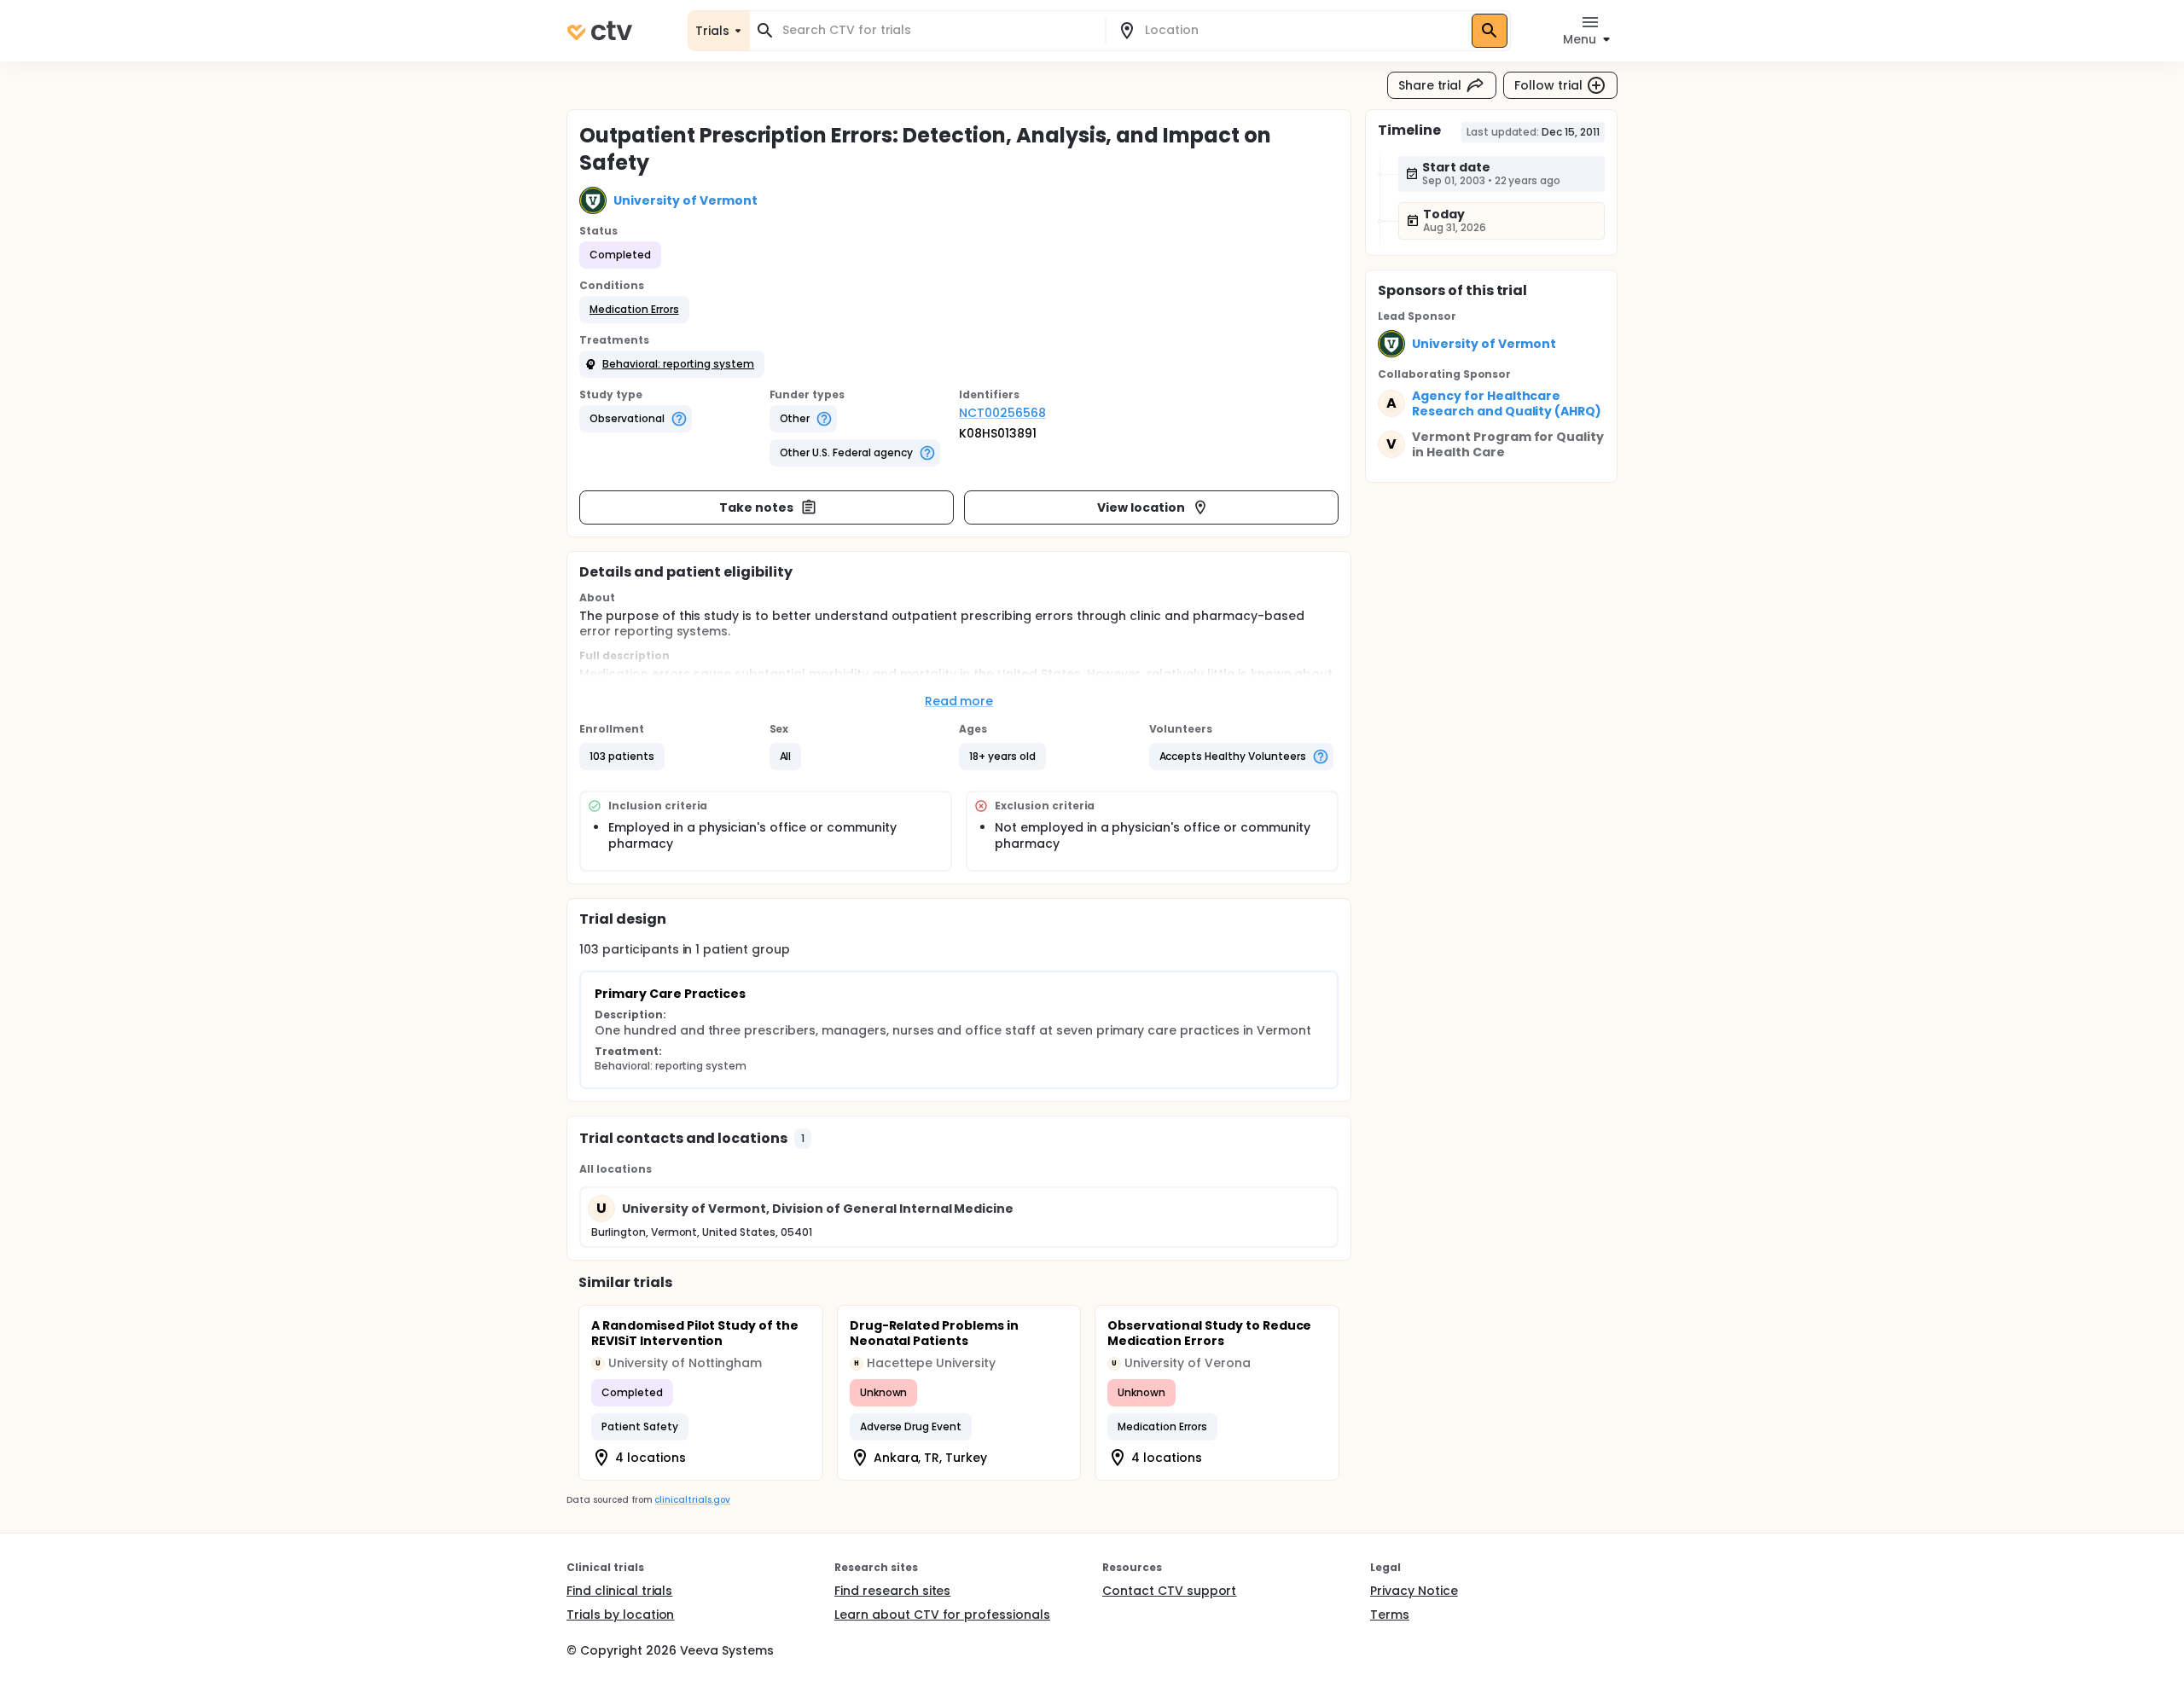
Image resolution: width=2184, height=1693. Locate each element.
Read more (959, 701)
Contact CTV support (1169, 1591)
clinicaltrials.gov (692, 1500)
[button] (634, 310)
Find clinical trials (619, 1591)
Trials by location (620, 1615)
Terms (1390, 1615)
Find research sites (892, 1591)
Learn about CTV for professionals (942, 1615)
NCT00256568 (1002, 413)
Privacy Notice (1414, 1591)
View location (1141, 507)
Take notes (756, 507)
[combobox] (938, 30)
